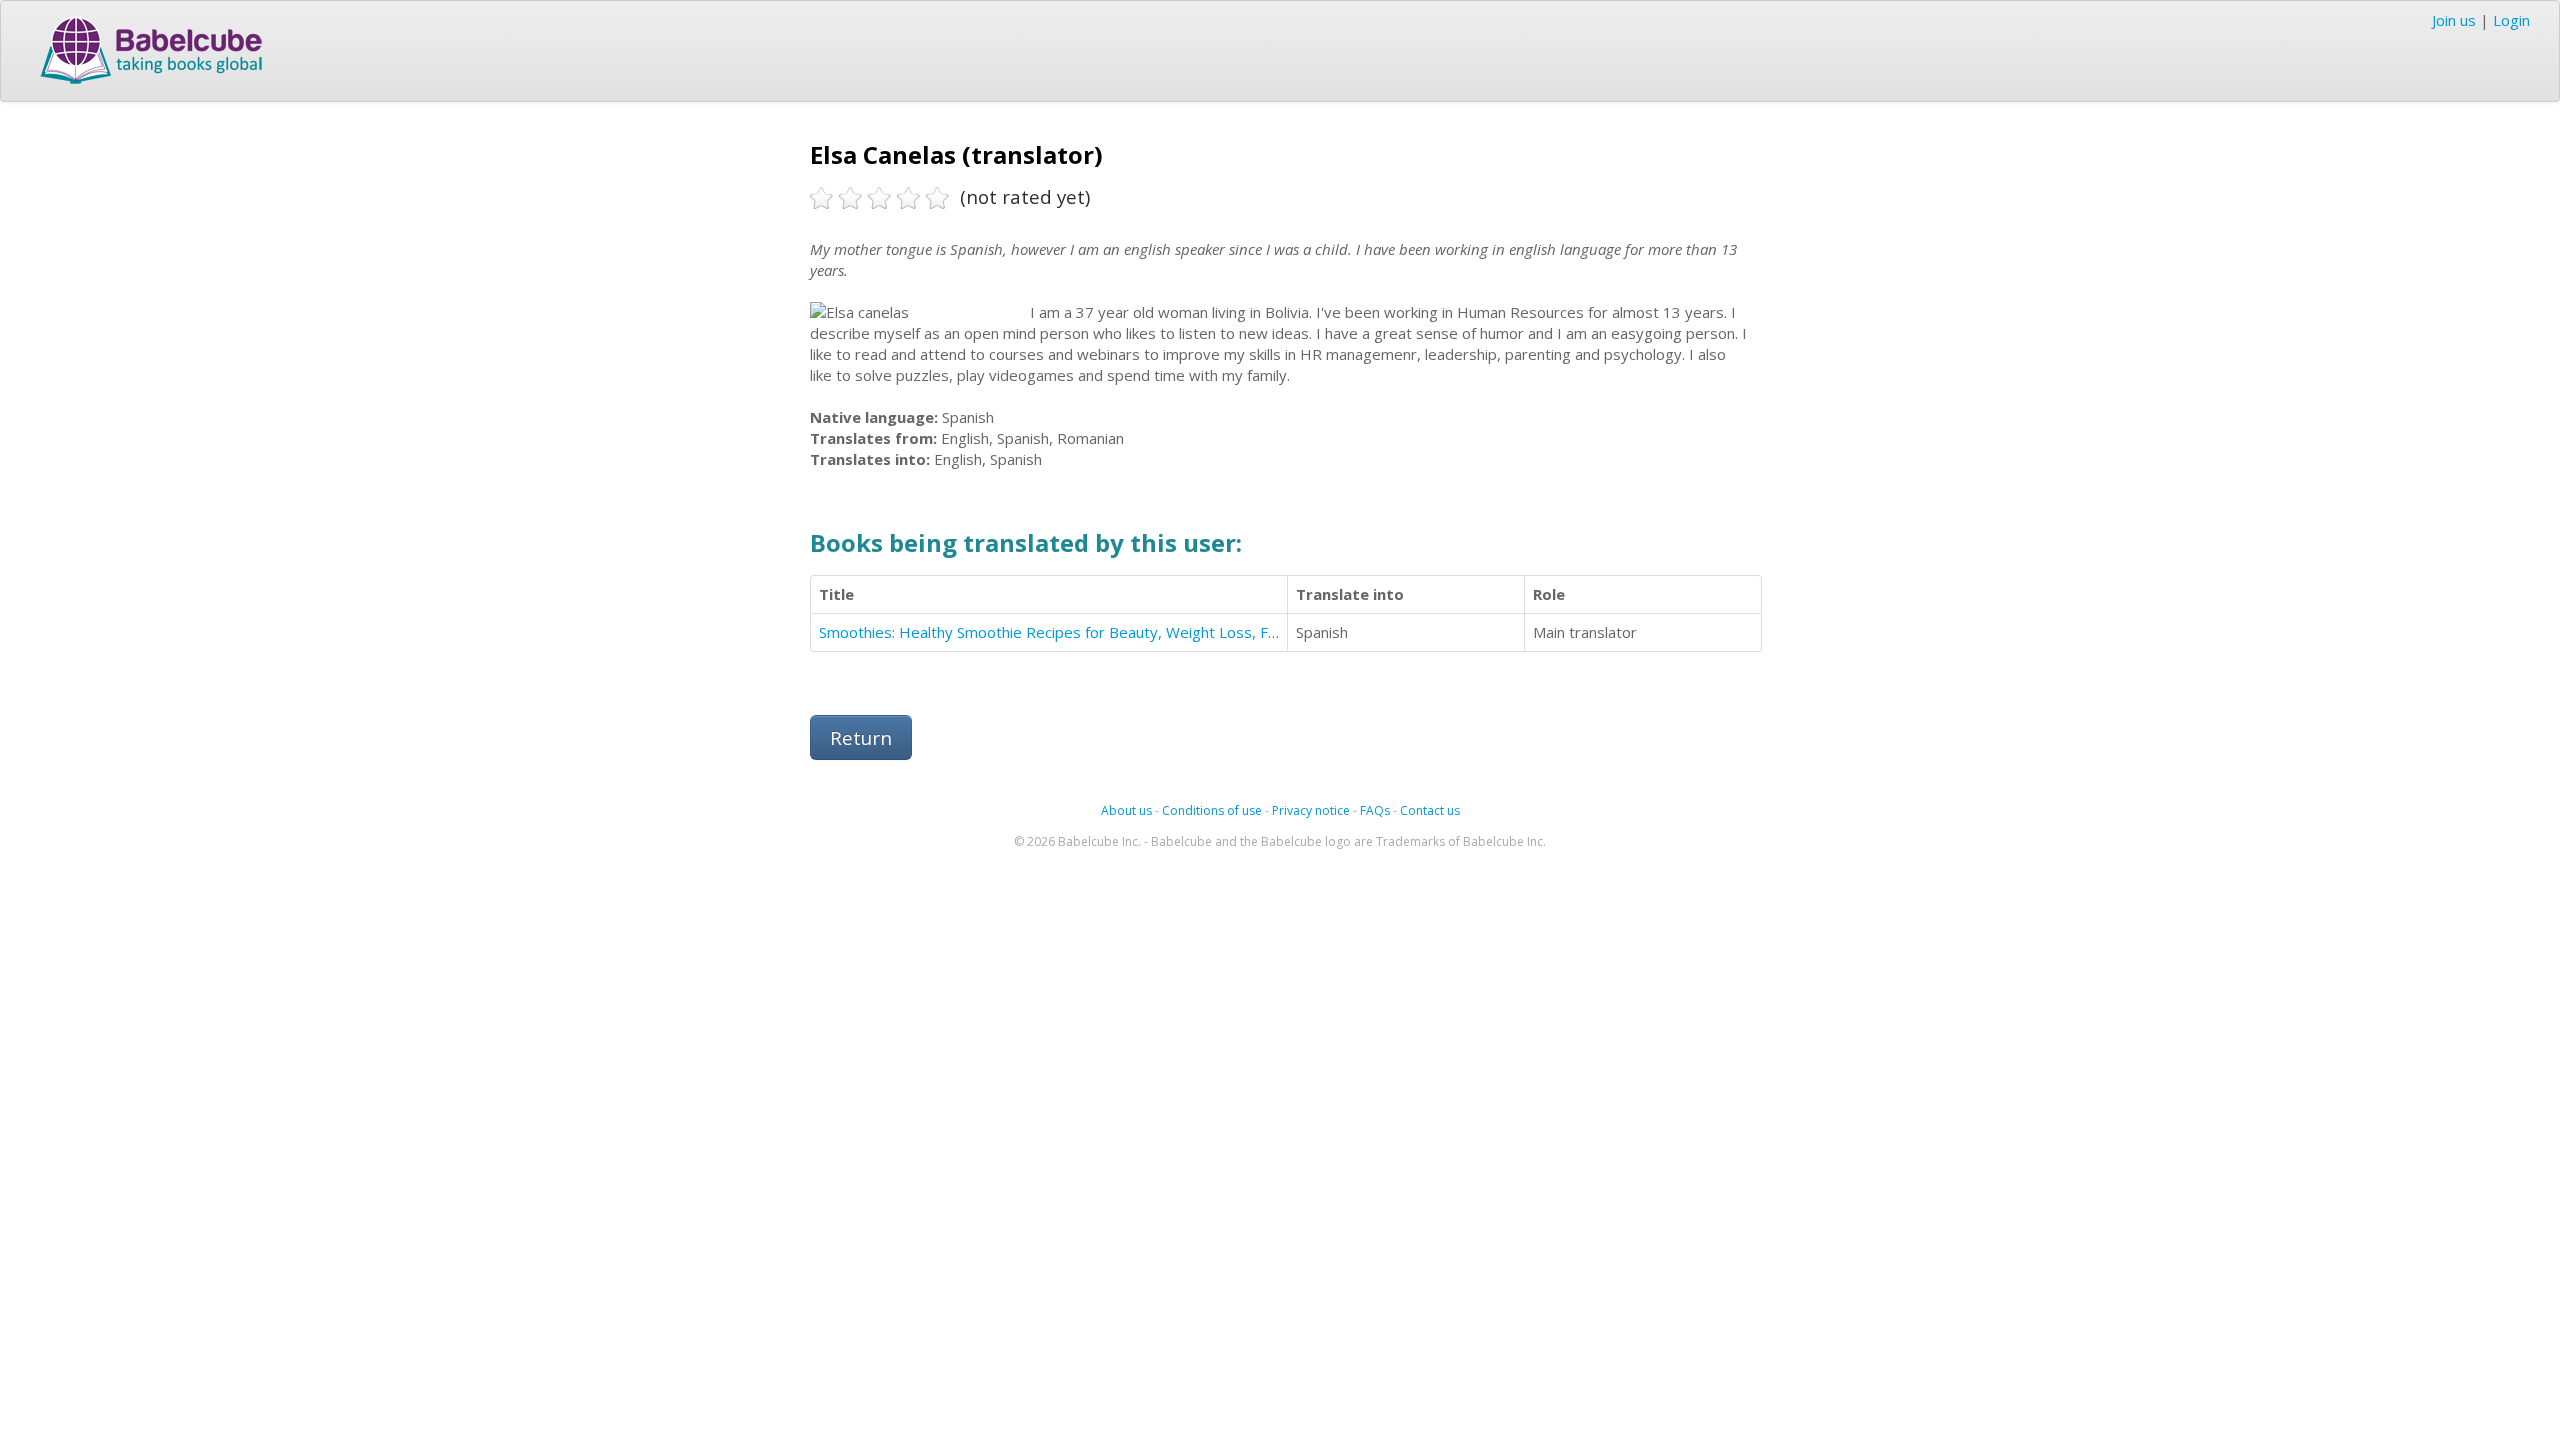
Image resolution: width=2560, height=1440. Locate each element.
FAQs (1375, 810)
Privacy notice (1311, 810)
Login (2511, 20)
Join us (2454, 20)
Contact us (1430, 810)
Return (861, 737)
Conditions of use (1212, 810)
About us (1126, 810)
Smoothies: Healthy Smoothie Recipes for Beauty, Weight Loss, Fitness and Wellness (1112, 632)
